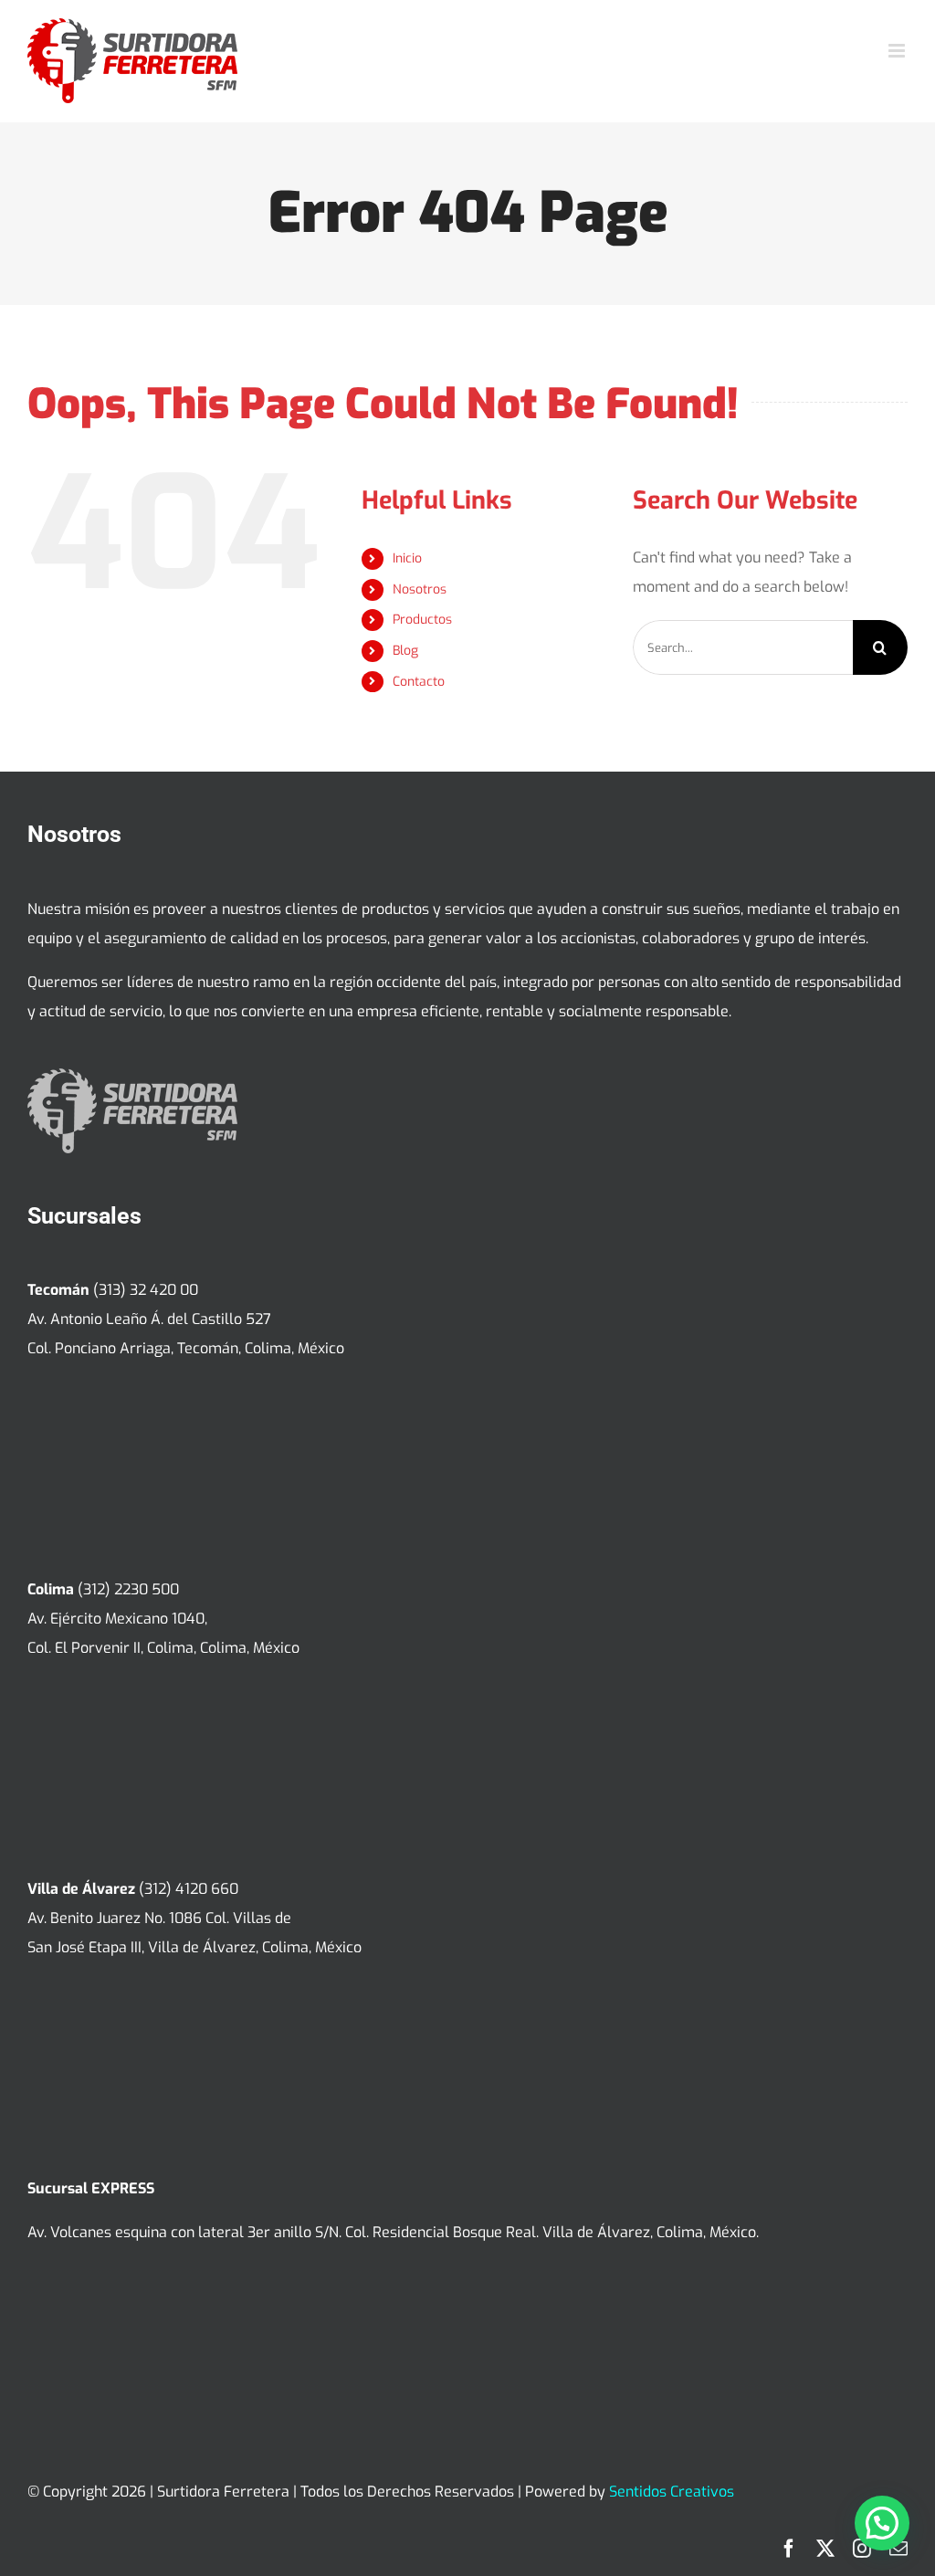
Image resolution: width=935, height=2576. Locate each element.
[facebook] (789, 2549)
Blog (405, 651)
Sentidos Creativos (672, 2492)
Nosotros (420, 589)
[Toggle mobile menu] (898, 51)
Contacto (419, 682)
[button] (882, 2523)
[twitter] (825, 2549)
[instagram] (862, 2549)
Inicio (407, 558)
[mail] (898, 2549)
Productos (422, 620)
